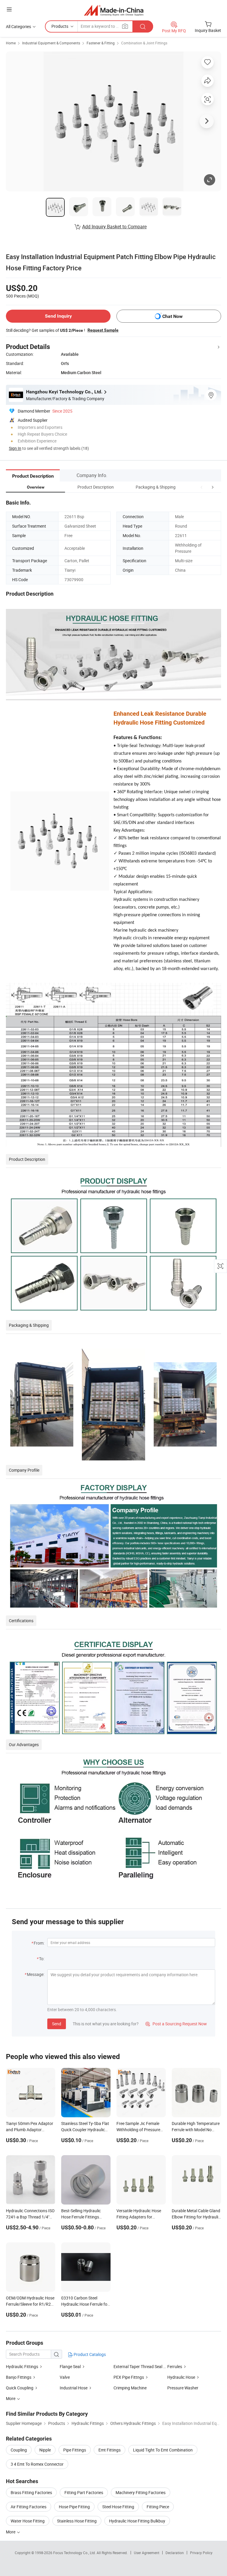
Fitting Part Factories (84, 2492)
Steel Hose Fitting (118, 2507)
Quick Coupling (20, 2388)
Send (57, 2024)
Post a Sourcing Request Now (176, 2024)
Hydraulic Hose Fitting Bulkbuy (137, 2521)
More (11, 2532)
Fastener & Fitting (101, 43)
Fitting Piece (158, 2507)
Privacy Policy (201, 2553)
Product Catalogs (89, 2354)
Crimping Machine (130, 2388)
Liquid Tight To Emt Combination (163, 2450)
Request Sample (103, 330)
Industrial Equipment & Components (51, 43)
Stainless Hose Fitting (77, 2521)
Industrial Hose (74, 2388)
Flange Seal (70, 2366)
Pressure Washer (183, 2388)
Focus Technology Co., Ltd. (75, 2553)
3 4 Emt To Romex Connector (37, 2464)
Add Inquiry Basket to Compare (114, 227)
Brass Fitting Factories (31, 2492)
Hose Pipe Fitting (74, 2507)
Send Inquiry (58, 316)
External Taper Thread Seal (138, 2366)
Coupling (19, 2450)
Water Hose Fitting (28, 2521)
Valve (65, 2377)
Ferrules (175, 2366)
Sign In (15, 448)
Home (11, 43)
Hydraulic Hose (181, 2377)
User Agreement (147, 2553)
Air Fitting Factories (29, 2507)
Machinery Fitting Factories (141, 2492)
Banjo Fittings (19, 2377)
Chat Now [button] (172, 316)
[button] (202, 487)
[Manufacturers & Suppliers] (114, 10)
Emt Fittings (110, 2450)
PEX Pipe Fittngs (129, 2377)
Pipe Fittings (75, 2450)
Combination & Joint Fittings (144, 43)
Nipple (45, 2450)
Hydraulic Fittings (22, 2366)
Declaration (175, 2553)
